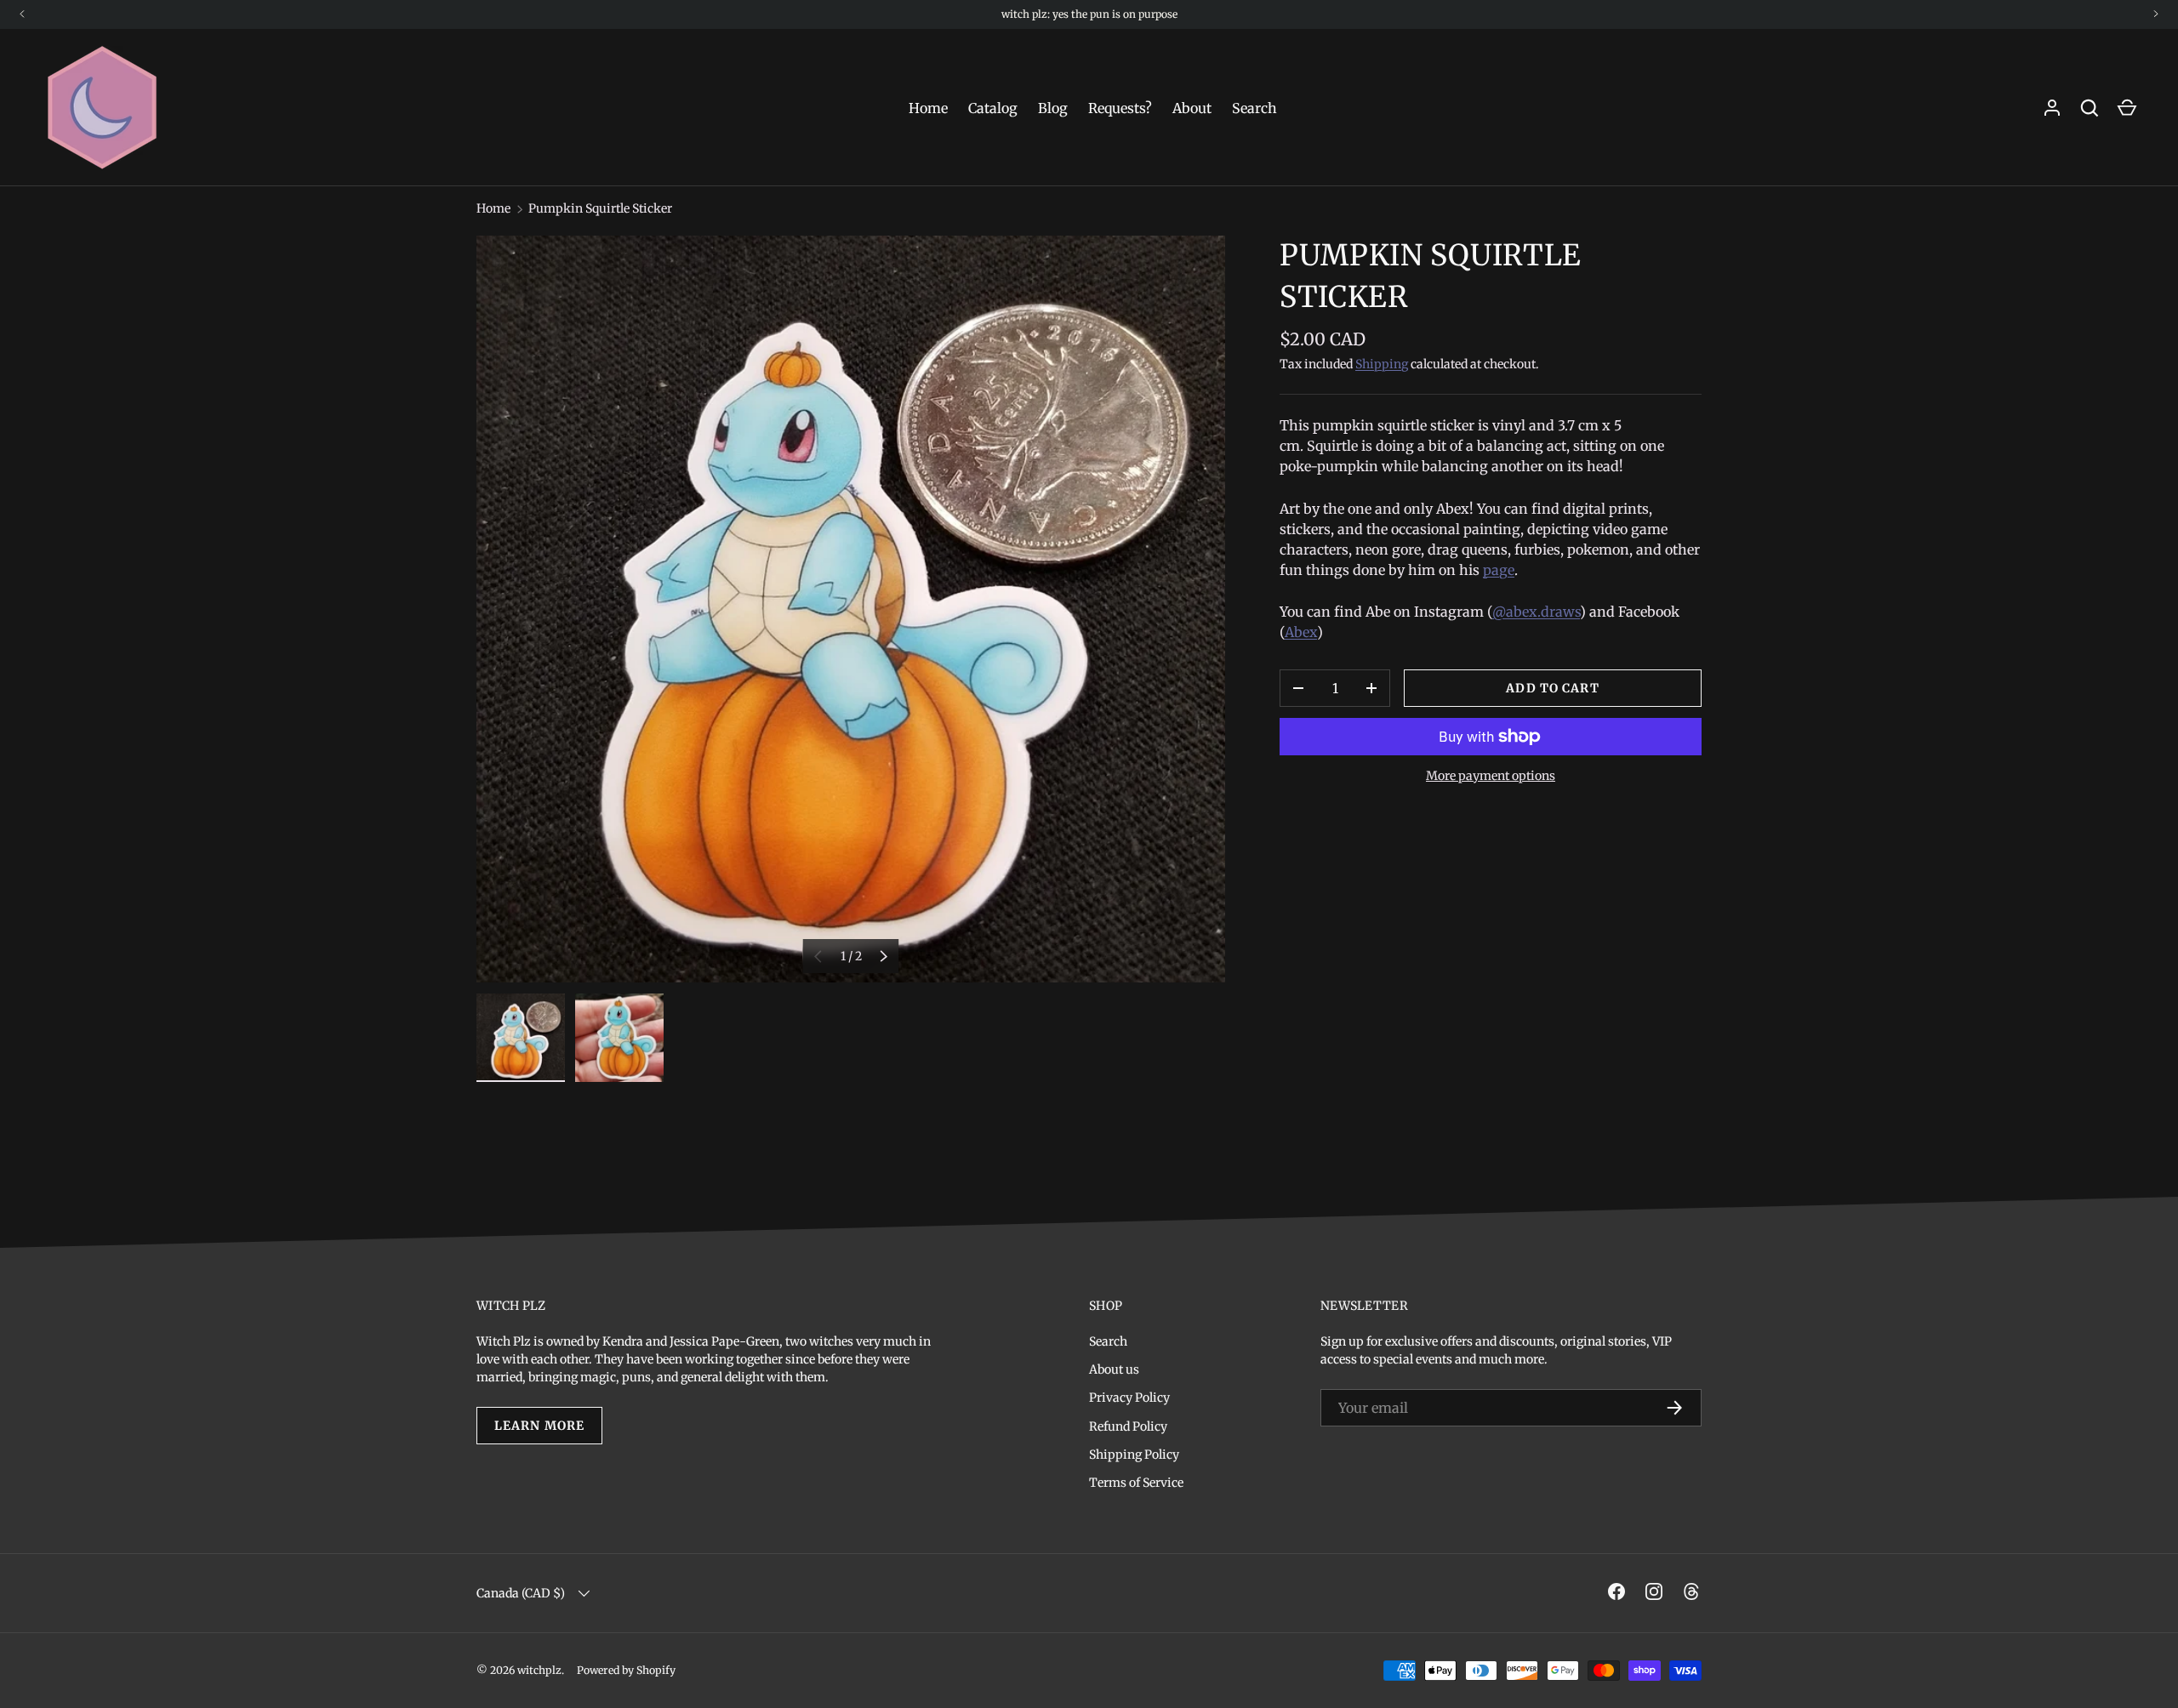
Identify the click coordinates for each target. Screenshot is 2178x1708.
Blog (1053, 108)
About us (1114, 1369)
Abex (1301, 632)
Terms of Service (1136, 1483)
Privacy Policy (1129, 1398)
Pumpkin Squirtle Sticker (600, 208)
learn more (539, 1426)
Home (928, 108)
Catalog (993, 108)
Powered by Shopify (626, 1670)
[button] (2127, 108)
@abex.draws (1536, 612)
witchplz (539, 1670)
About (1192, 108)
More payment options (1491, 776)
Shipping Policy (1134, 1455)
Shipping (1382, 364)
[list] (851, 609)
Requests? (1120, 108)
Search (1254, 108)
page (1499, 570)
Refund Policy (1128, 1426)
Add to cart (1552, 688)
